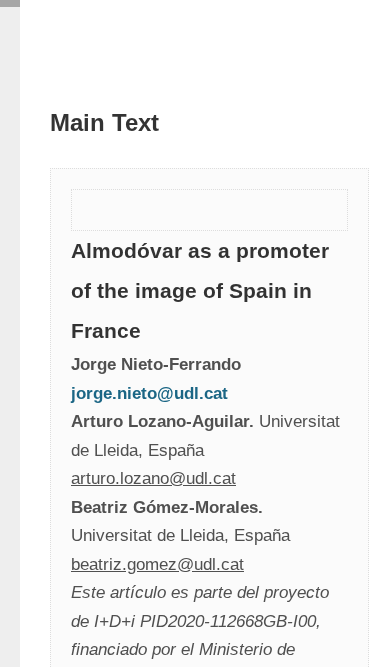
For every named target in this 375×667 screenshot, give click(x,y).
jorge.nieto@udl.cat (149, 393)
